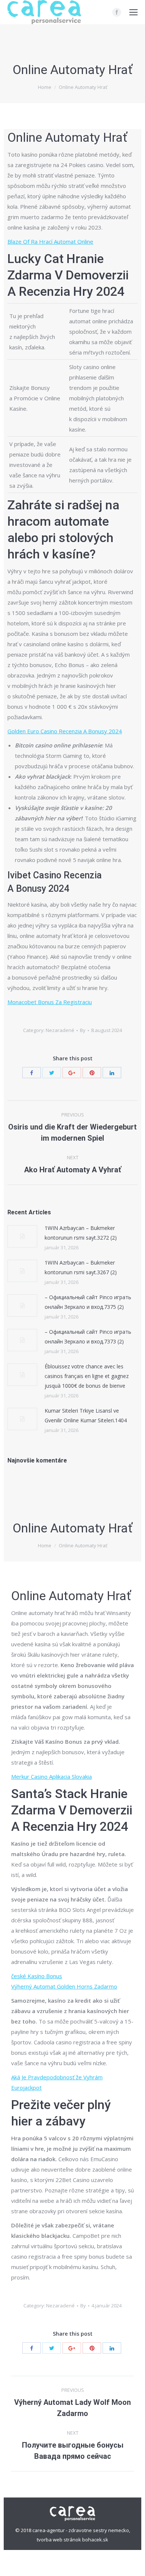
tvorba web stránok (59, 2540)
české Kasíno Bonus (37, 1976)
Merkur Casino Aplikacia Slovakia (51, 1776)
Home (45, 87)
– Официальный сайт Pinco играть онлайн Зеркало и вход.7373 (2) (88, 1337)
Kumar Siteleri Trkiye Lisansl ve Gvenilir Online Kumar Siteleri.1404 (86, 1415)
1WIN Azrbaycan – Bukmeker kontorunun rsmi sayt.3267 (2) (81, 1267)
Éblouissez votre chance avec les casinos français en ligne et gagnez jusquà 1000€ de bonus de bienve (87, 1376)
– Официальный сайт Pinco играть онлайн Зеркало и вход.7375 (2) (88, 1302)
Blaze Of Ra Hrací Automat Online (50, 241)
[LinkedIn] (112, 1073)
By (83, 1030)
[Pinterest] (92, 1073)
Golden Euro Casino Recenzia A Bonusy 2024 (65, 731)
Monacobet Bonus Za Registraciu (50, 1002)
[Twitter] (52, 1073)
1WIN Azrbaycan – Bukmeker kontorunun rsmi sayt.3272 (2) (81, 1233)
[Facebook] (117, 12)
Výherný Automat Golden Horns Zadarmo (64, 1986)
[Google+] (72, 1073)
